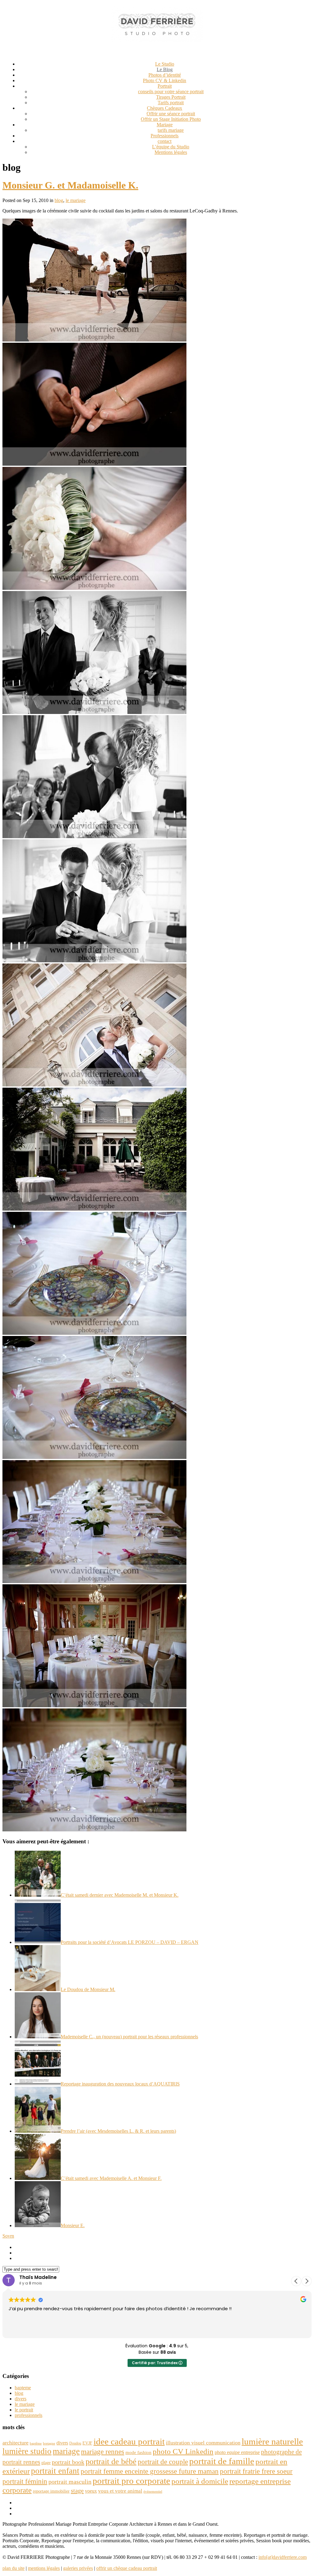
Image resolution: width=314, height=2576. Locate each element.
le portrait (24, 2410)
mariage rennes (103, 2452)
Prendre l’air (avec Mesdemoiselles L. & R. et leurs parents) (118, 2131)
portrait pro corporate (131, 2481)
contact (165, 141)
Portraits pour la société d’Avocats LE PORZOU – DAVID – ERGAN (130, 1942)
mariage (66, 2451)
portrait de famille (222, 2461)
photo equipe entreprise (237, 2452)
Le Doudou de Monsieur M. (88, 1989)
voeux (91, 2491)
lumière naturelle (272, 2441)
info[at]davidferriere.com (283, 2557)
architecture (15, 2443)
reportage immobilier (51, 2491)
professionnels (29, 2415)
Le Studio (165, 64)
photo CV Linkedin (183, 2451)
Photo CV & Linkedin (165, 80)
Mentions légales (171, 152)
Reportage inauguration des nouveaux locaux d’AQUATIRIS (120, 2084)
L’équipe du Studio (171, 147)
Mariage (165, 125)
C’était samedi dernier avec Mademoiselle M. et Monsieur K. (120, 1895)
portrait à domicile (200, 2481)
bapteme (23, 2388)
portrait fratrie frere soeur (256, 2471)
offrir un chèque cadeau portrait (127, 2568)
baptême (36, 2443)
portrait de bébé (111, 2462)
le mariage (76, 200)
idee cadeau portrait (129, 2441)
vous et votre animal (120, 2491)
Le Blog (165, 69)
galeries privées (78, 2568)
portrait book (68, 2462)
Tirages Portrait (171, 97)
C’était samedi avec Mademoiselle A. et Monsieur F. (111, 2178)
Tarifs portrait (171, 103)
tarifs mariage (171, 130)
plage (46, 2463)
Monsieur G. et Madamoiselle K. (70, 185)
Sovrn (8, 2236)
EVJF (87, 2443)
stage (77, 2490)
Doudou (75, 2443)
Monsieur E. (73, 2225)
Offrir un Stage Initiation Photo (171, 119)
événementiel (153, 2492)
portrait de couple (163, 2462)
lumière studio (27, 2451)
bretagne (49, 2443)
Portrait (165, 86)
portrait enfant (55, 2471)
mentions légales (44, 2568)
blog (59, 200)
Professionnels (165, 136)
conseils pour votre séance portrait (171, 92)
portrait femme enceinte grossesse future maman (150, 2471)
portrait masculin (70, 2482)
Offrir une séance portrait (171, 114)
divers (21, 2399)
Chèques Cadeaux (165, 108)
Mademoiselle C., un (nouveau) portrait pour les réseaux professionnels (129, 2037)
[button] (307, 2281)
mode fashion (138, 2452)
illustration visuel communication (203, 2443)
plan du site (13, 2568)
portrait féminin (25, 2481)
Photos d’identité (165, 75)
